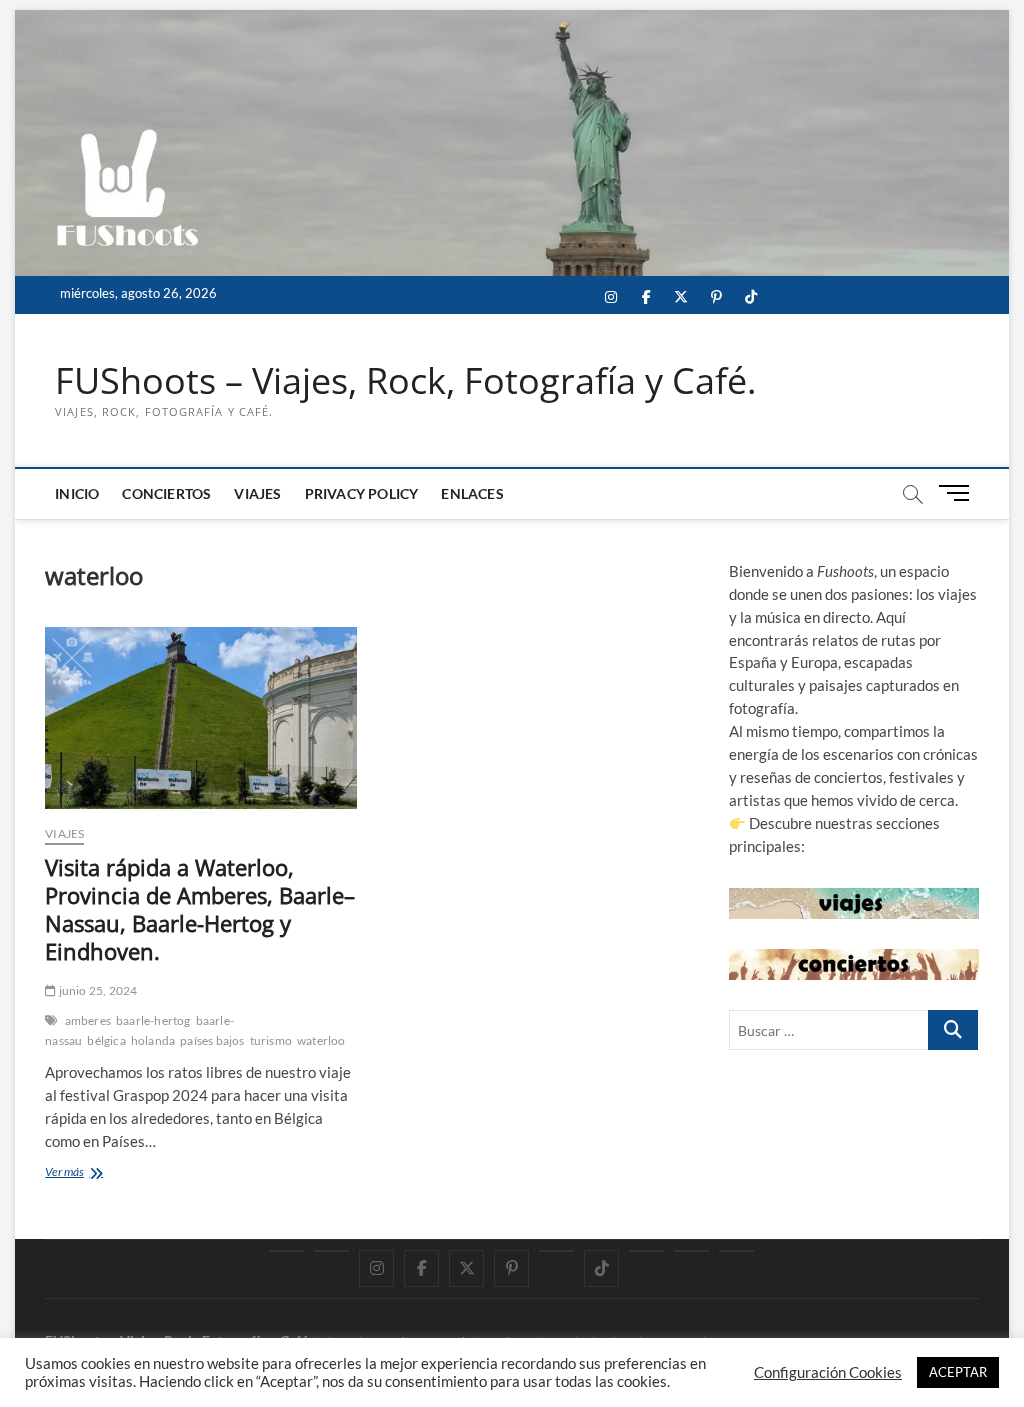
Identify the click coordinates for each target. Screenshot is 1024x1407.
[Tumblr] (556, 1251)
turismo (271, 1040)
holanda (153, 1040)
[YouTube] (331, 1251)
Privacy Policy (362, 493)
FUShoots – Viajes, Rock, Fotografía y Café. (405, 381)
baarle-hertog (153, 1020)
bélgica (106, 1040)
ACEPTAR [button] (958, 1372)
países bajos (212, 1040)
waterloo (321, 1040)
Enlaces (472, 493)
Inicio (77, 493)
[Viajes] (646, 1251)
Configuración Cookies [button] (828, 1372)
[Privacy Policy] (691, 1251)
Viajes (257, 493)
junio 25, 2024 (96, 990)
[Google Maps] (286, 1251)
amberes (88, 1020)
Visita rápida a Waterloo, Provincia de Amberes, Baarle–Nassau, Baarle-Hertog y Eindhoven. (200, 909)
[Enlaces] (736, 1251)
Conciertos (166, 493)
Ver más (91, 1173)
